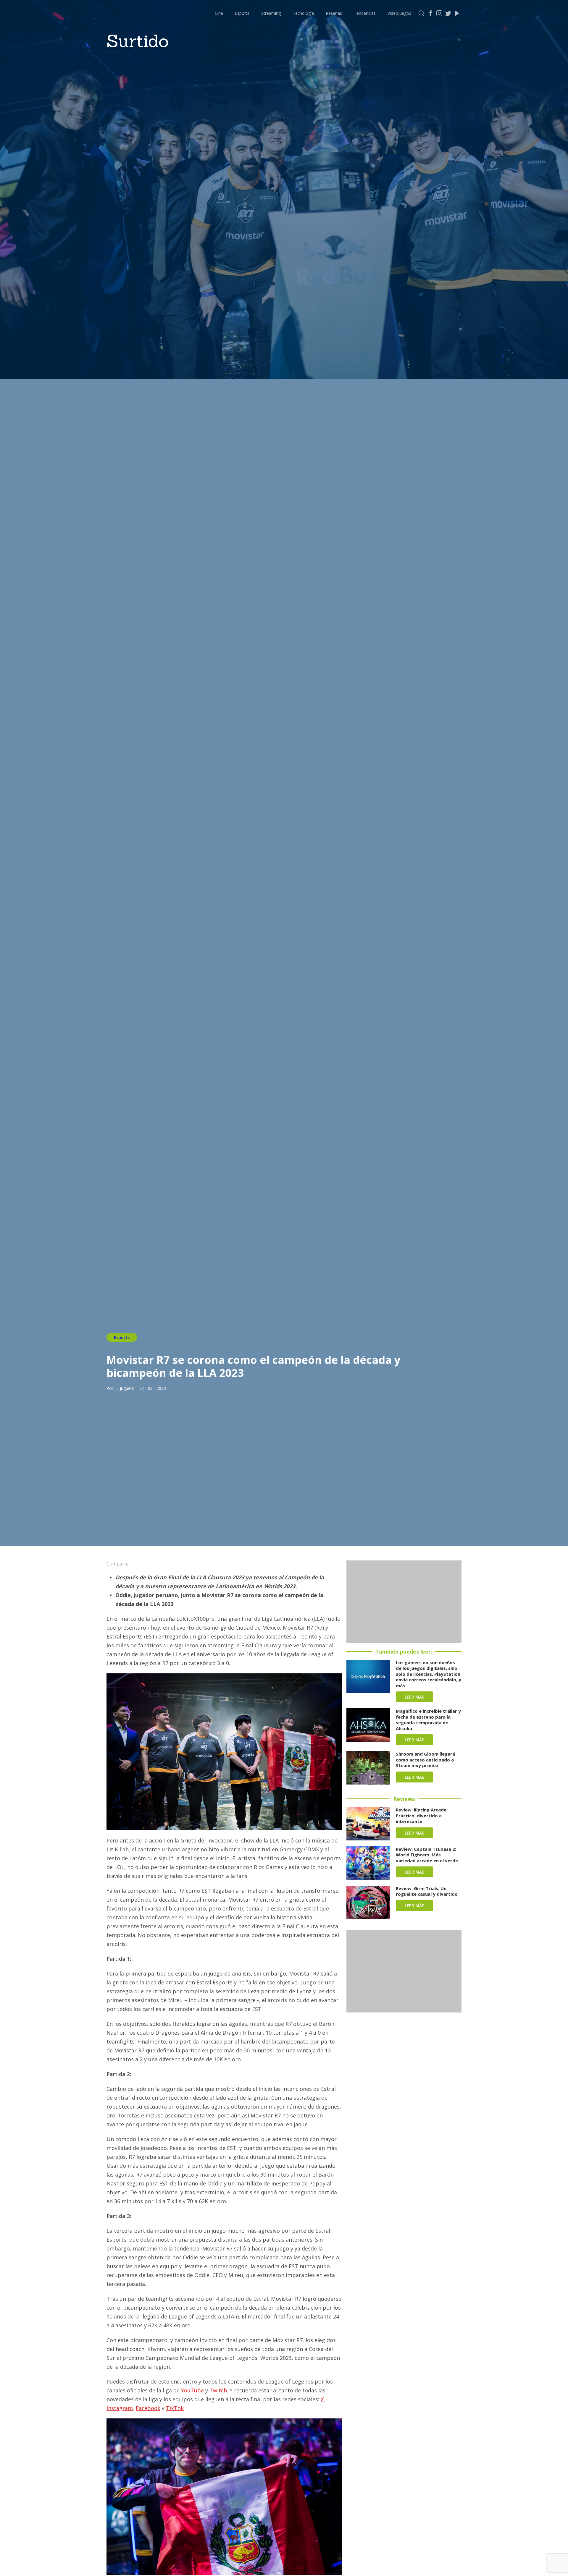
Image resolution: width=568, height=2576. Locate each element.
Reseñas (334, 13)
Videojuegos (399, 13)
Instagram (120, 2408)
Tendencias (365, 13)
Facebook (148, 2408)
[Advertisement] (404, 1602)
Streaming (271, 13)
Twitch (218, 2390)
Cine (219, 13)
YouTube (192, 2390)
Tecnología (303, 13)
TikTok (175, 2408)
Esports (242, 13)
